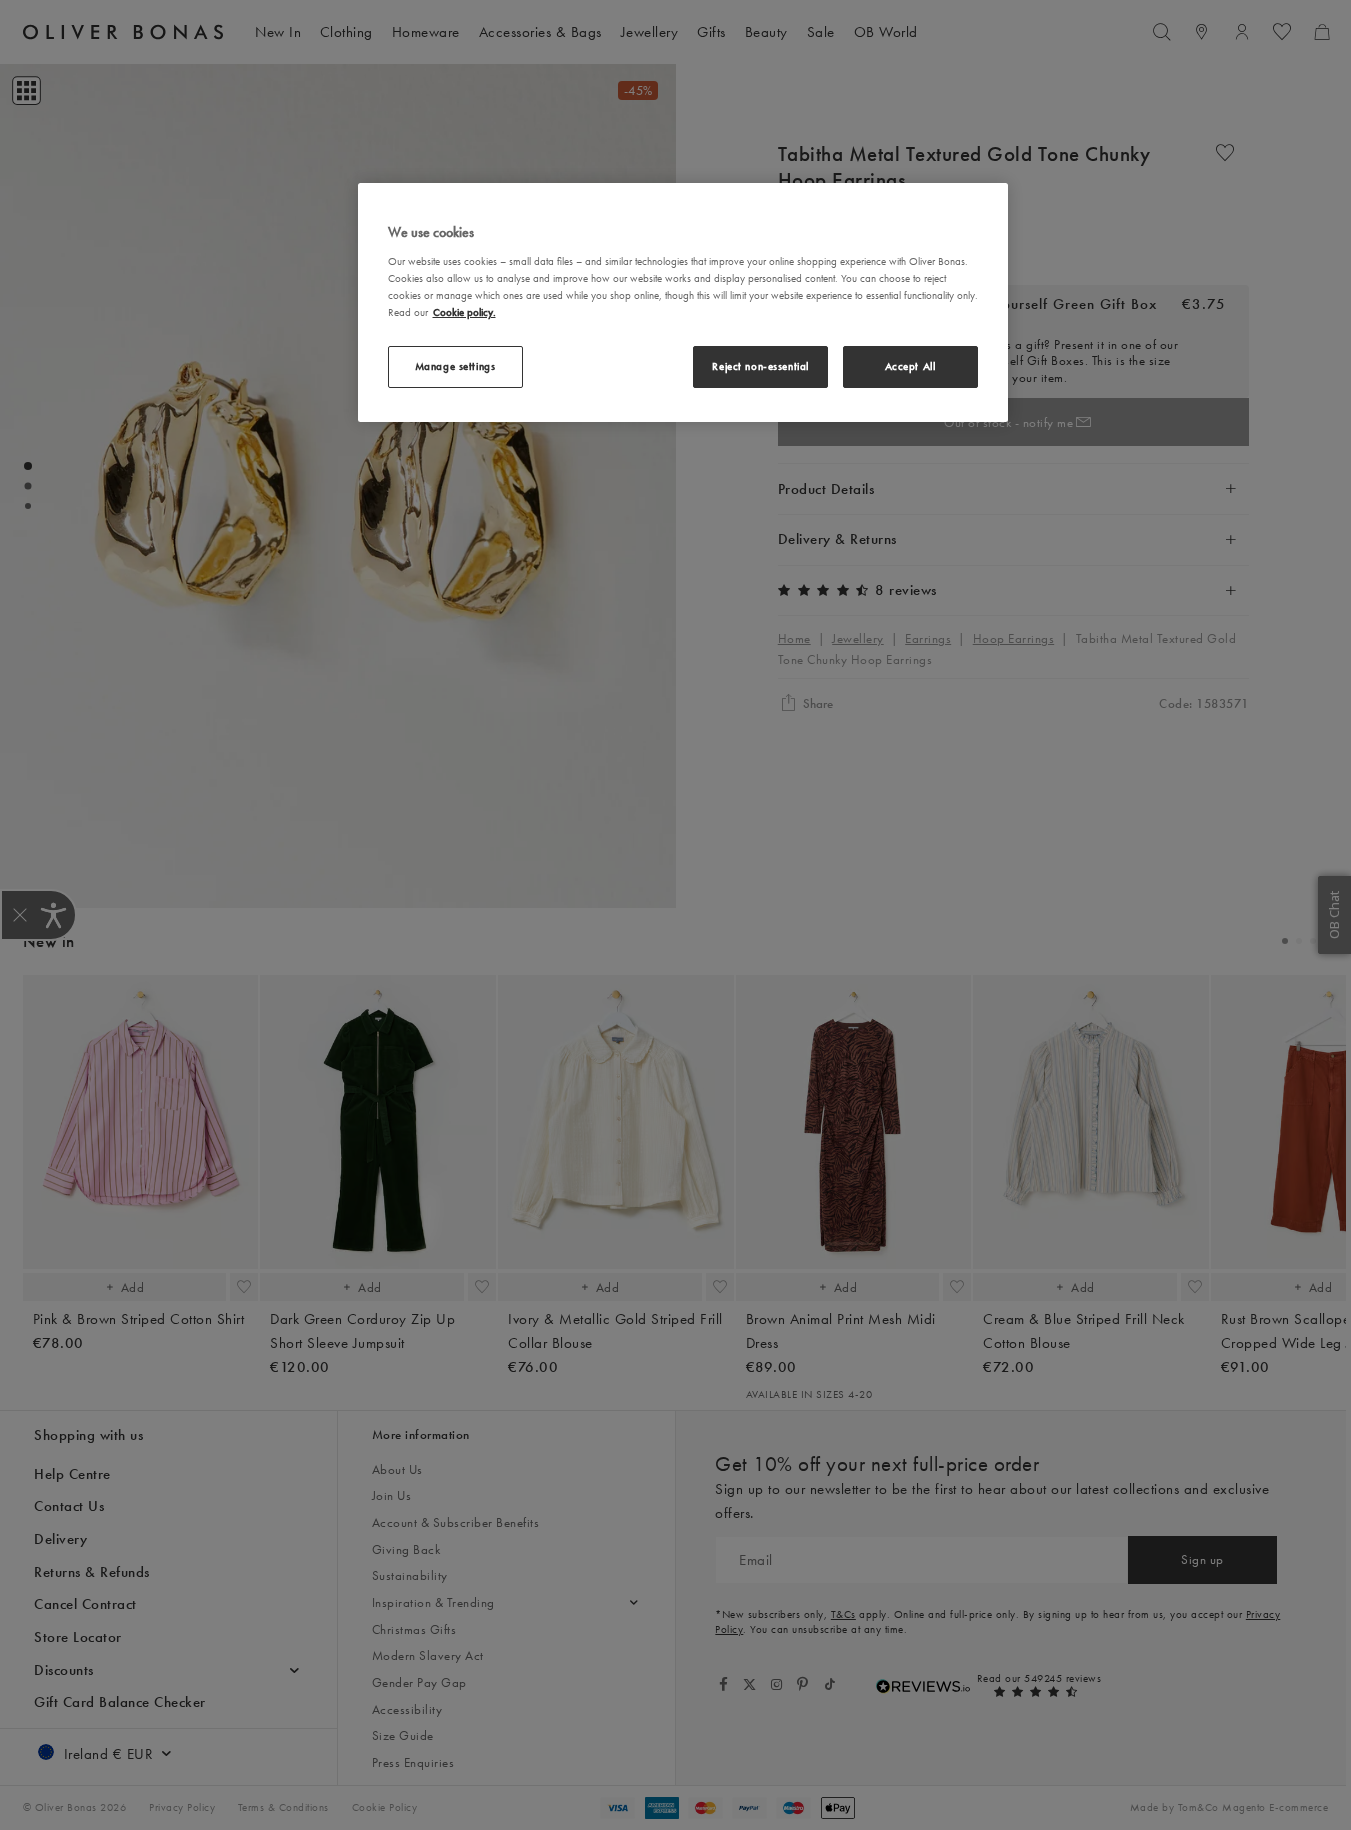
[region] (683, 302)
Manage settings (455, 366)
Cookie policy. (464, 312)
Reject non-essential (760, 366)
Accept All (910, 366)
